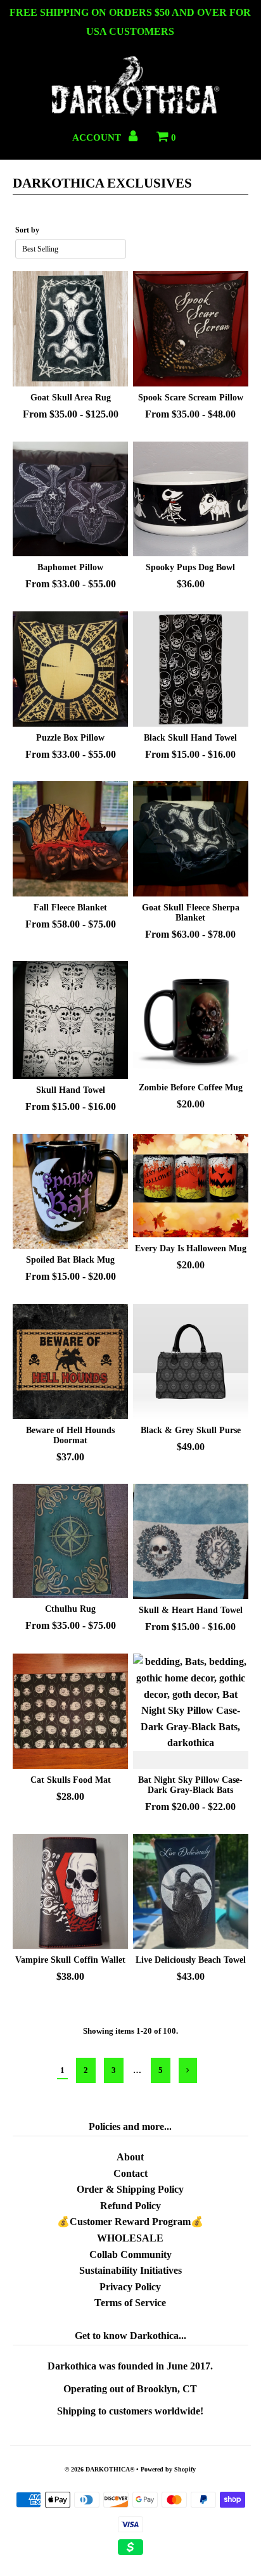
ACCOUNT (98, 137)
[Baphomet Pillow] (70, 499)
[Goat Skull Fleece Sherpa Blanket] (191, 839)
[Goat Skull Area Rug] (70, 329)
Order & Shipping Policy (130, 2189)
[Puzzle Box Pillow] (70, 669)
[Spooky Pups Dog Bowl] (191, 499)
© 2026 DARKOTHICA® (99, 2469)
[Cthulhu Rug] (70, 1541)
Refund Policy (130, 2206)
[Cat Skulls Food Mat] (70, 1711)
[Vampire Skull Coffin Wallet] (70, 1892)
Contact (130, 2173)
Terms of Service (130, 2303)
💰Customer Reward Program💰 (130, 2222)
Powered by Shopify (168, 2469)
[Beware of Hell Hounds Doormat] (70, 1361)
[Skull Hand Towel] (70, 1020)
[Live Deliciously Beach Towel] (191, 1892)
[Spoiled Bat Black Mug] (70, 1192)
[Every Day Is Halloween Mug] (191, 1186)
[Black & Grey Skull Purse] (191, 1361)
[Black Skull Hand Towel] (191, 669)
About (130, 2157)
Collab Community (130, 2254)
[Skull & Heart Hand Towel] (191, 1541)
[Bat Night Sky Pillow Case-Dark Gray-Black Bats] (191, 1711)
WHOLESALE (130, 2238)
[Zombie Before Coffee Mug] (191, 1019)
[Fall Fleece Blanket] (70, 839)
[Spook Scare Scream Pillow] (191, 329)
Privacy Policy (130, 2287)
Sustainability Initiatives (130, 2270)
